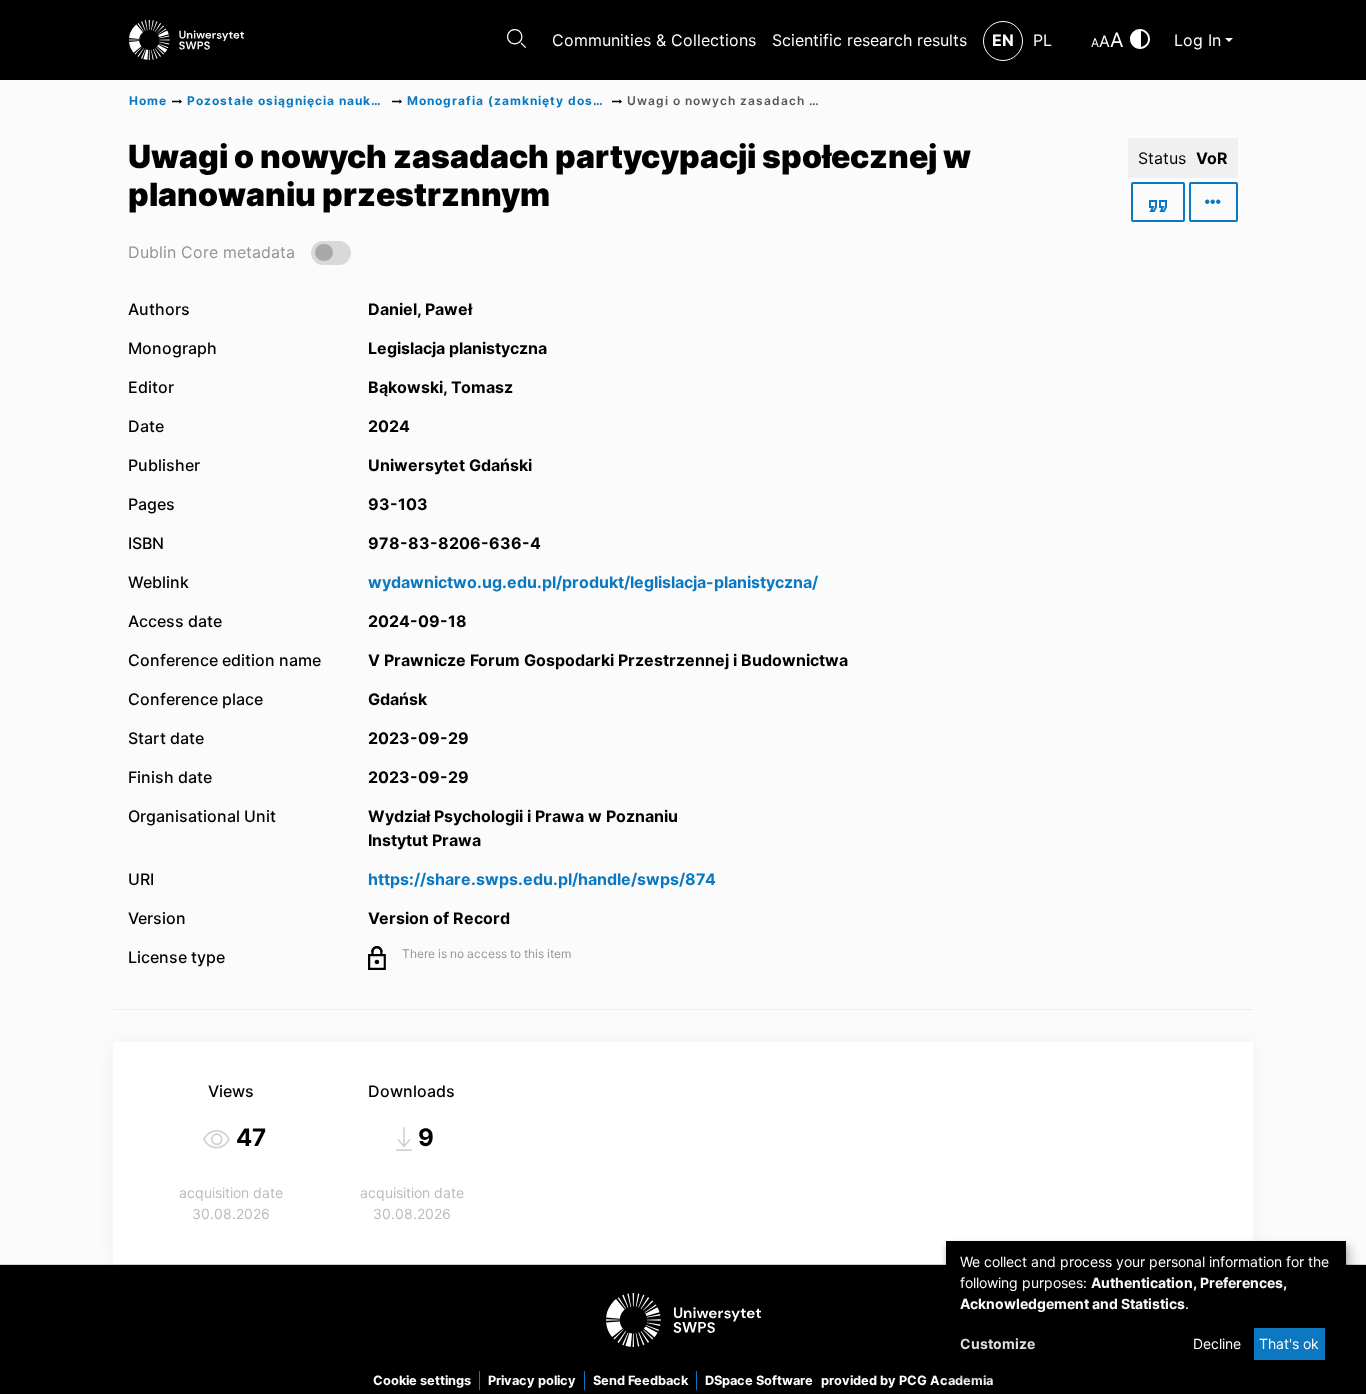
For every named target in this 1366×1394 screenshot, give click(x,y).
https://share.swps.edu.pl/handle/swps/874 (542, 879)
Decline (1217, 1343)
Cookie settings (422, 1380)
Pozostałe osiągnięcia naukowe (287, 100)
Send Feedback (640, 1380)
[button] (239, 251)
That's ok (1289, 1343)
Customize (997, 1343)
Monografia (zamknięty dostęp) (507, 100)
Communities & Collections (654, 40)
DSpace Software (759, 1380)
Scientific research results (869, 40)
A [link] (1095, 42)
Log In (1197, 40)
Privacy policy (532, 1380)
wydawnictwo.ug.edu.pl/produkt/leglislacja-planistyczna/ (593, 582)
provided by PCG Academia (907, 1380)
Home (148, 100)
